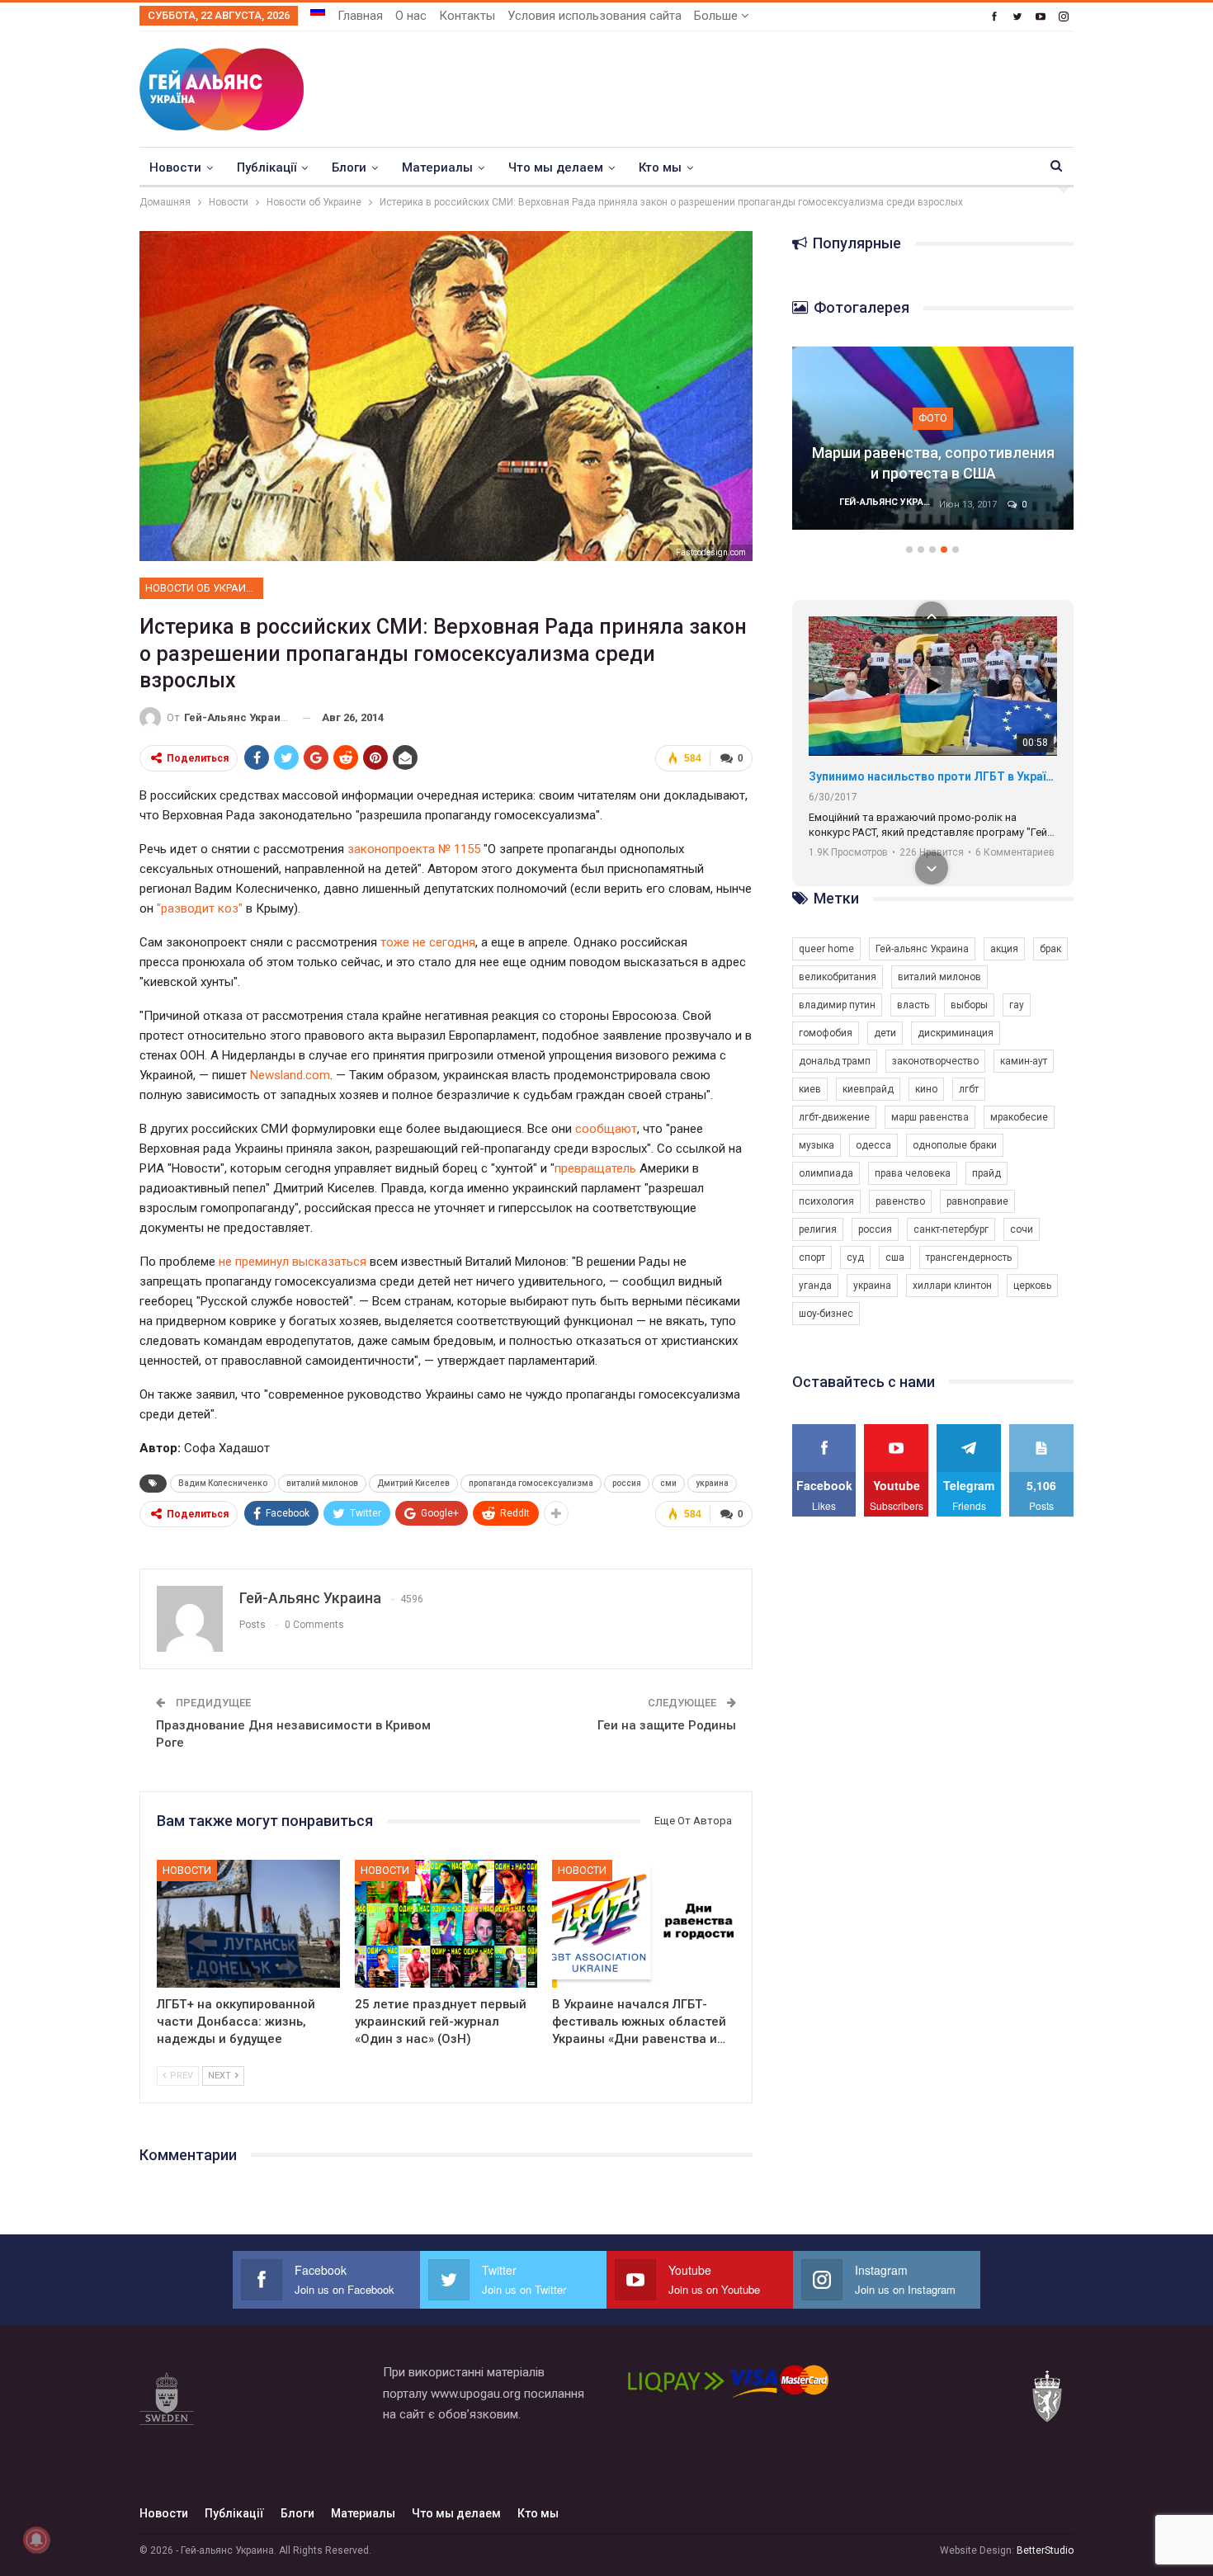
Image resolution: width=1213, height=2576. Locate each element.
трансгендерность (969, 1257)
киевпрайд (868, 1089)
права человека (913, 1173)
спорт (812, 1257)
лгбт (969, 1089)
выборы (969, 1005)
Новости (175, 167)
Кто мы (660, 167)
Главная (360, 16)
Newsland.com (290, 1075)
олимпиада (826, 1173)
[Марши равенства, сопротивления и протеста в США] (933, 438)
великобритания (838, 977)
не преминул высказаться (293, 1262)
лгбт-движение (834, 1117)
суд (855, 1257)
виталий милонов (322, 1483)
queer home (826, 949)
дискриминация (956, 1033)
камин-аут (1024, 1061)
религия (818, 1229)
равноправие (977, 1201)
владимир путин (837, 1005)
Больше (717, 16)
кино (926, 1089)
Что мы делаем (556, 167)
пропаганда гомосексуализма (531, 1483)
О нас (411, 16)
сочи (1022, 1229)
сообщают (606, 1129)
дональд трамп (835, 1061)
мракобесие (1019, 1117)
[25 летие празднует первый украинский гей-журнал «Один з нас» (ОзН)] (446, 1924)
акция (1004, 949)
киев (810, 1089)
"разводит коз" (200, 908)
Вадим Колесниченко (223, 1483)
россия (627, 1483)
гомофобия (826, 1033)
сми (668, 1483)
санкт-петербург (951, 1229)
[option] (933, 446)
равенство (900, 1201)
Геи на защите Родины (667, 1725)
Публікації (267, 167)
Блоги (349, 167)
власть (913, 1005)
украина (712, 1483)
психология (826, 1201)
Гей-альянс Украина (922, 949)
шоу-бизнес (826, 1314)
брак (1050, 949)
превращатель (595, 1168)
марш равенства (930, 1117)
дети (885, 1033)
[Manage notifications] (36, 2540)
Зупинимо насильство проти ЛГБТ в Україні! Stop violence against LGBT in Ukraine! (933, 776)
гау (1017, 1005)
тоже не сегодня (428, 942)
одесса (873, 1145)
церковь (1032, 1286)
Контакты (467, 16)
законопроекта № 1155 (414, 849)
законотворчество (935, 1061)
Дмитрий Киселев (413, 1483)
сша (895, 1257)
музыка (817, 1145)
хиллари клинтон (952, 1286)
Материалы (437, 167)
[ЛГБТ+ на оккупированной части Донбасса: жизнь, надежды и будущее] (248, 1924)
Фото (933, 418)
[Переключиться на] (318, 11)
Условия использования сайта (595, 16)
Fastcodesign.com (711, 552)
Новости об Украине (202, 588)
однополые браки (955, 1145)
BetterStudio (1045, 2550)
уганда (815, 1286)
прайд (986, 1173)
